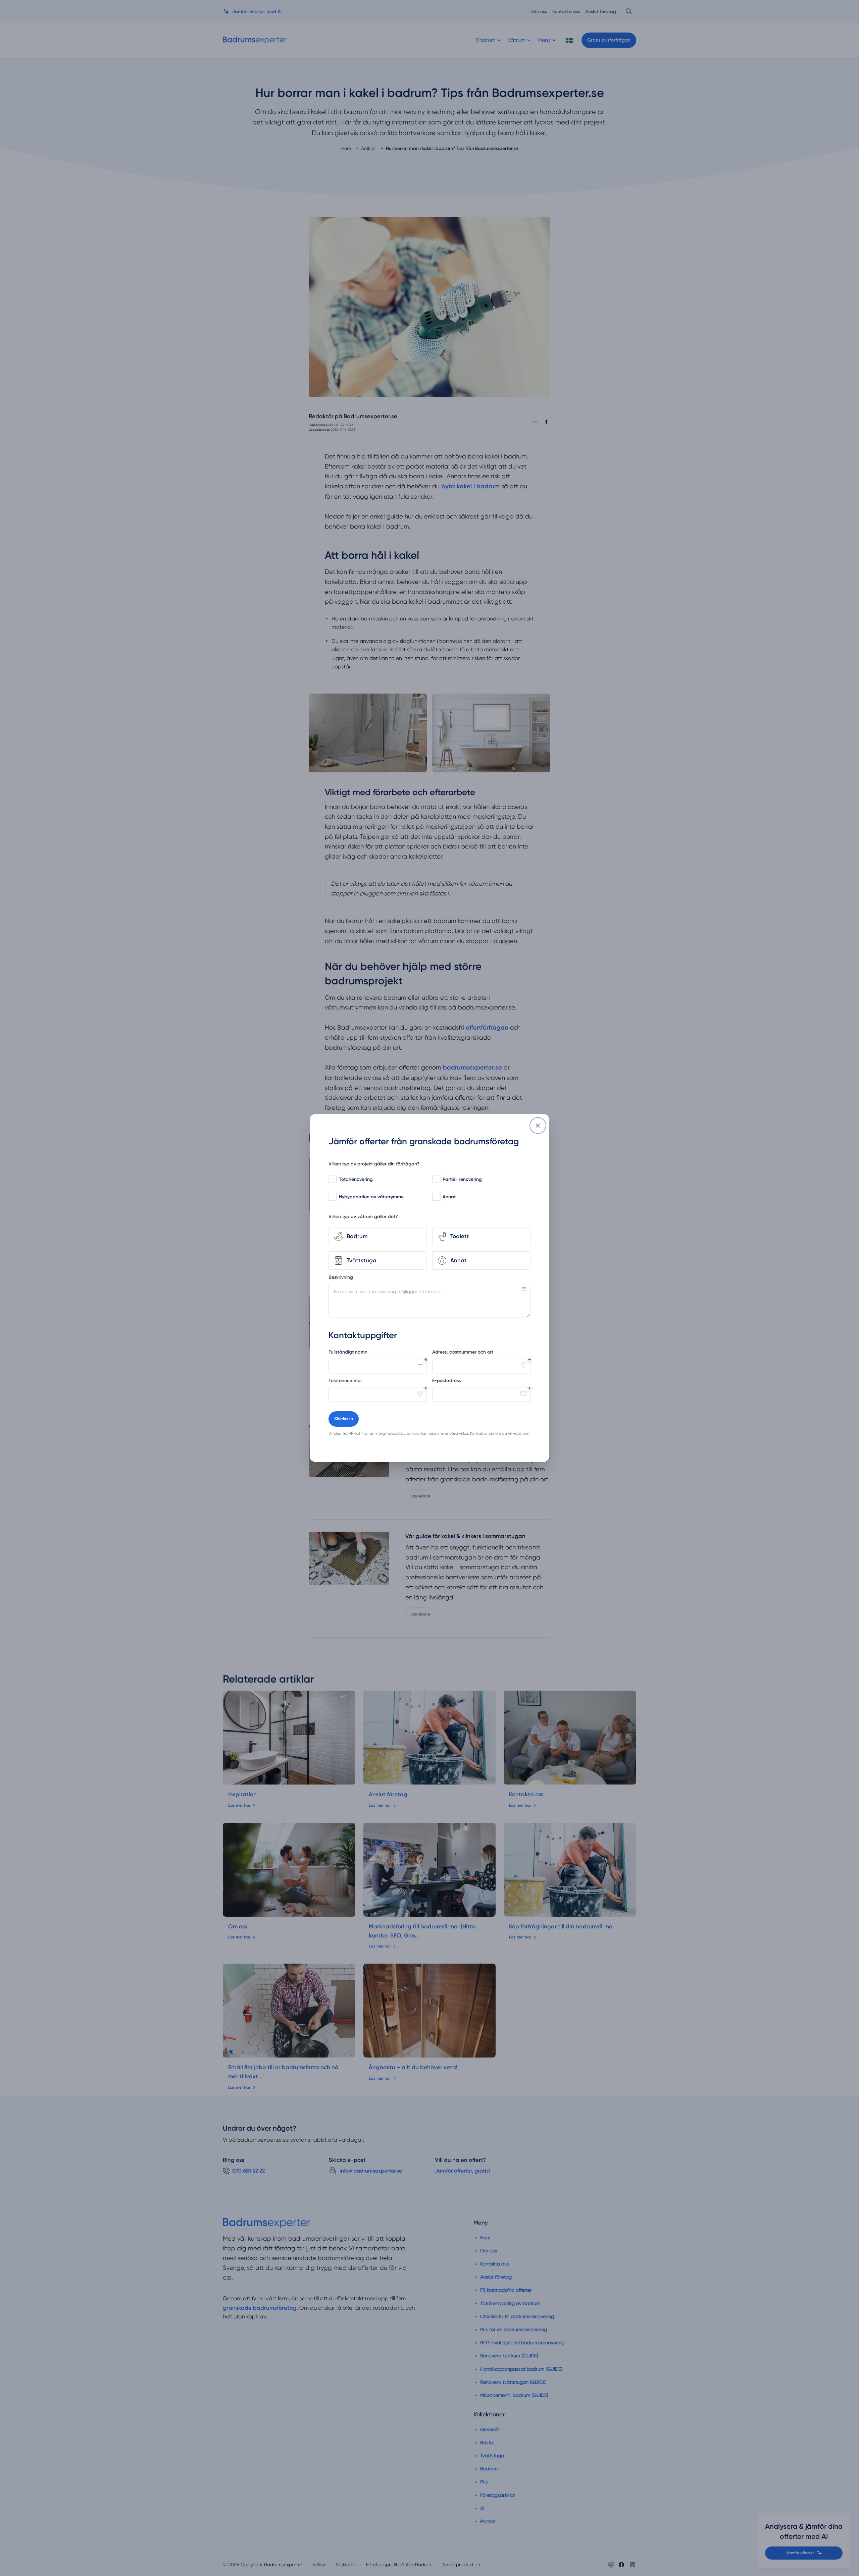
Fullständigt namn (348, 1352)
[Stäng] (538, 1126)
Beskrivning (341, 1277)
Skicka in (344, 1419)
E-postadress (446, 1381)
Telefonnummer (345, 1381)
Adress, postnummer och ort (463, 1352)
